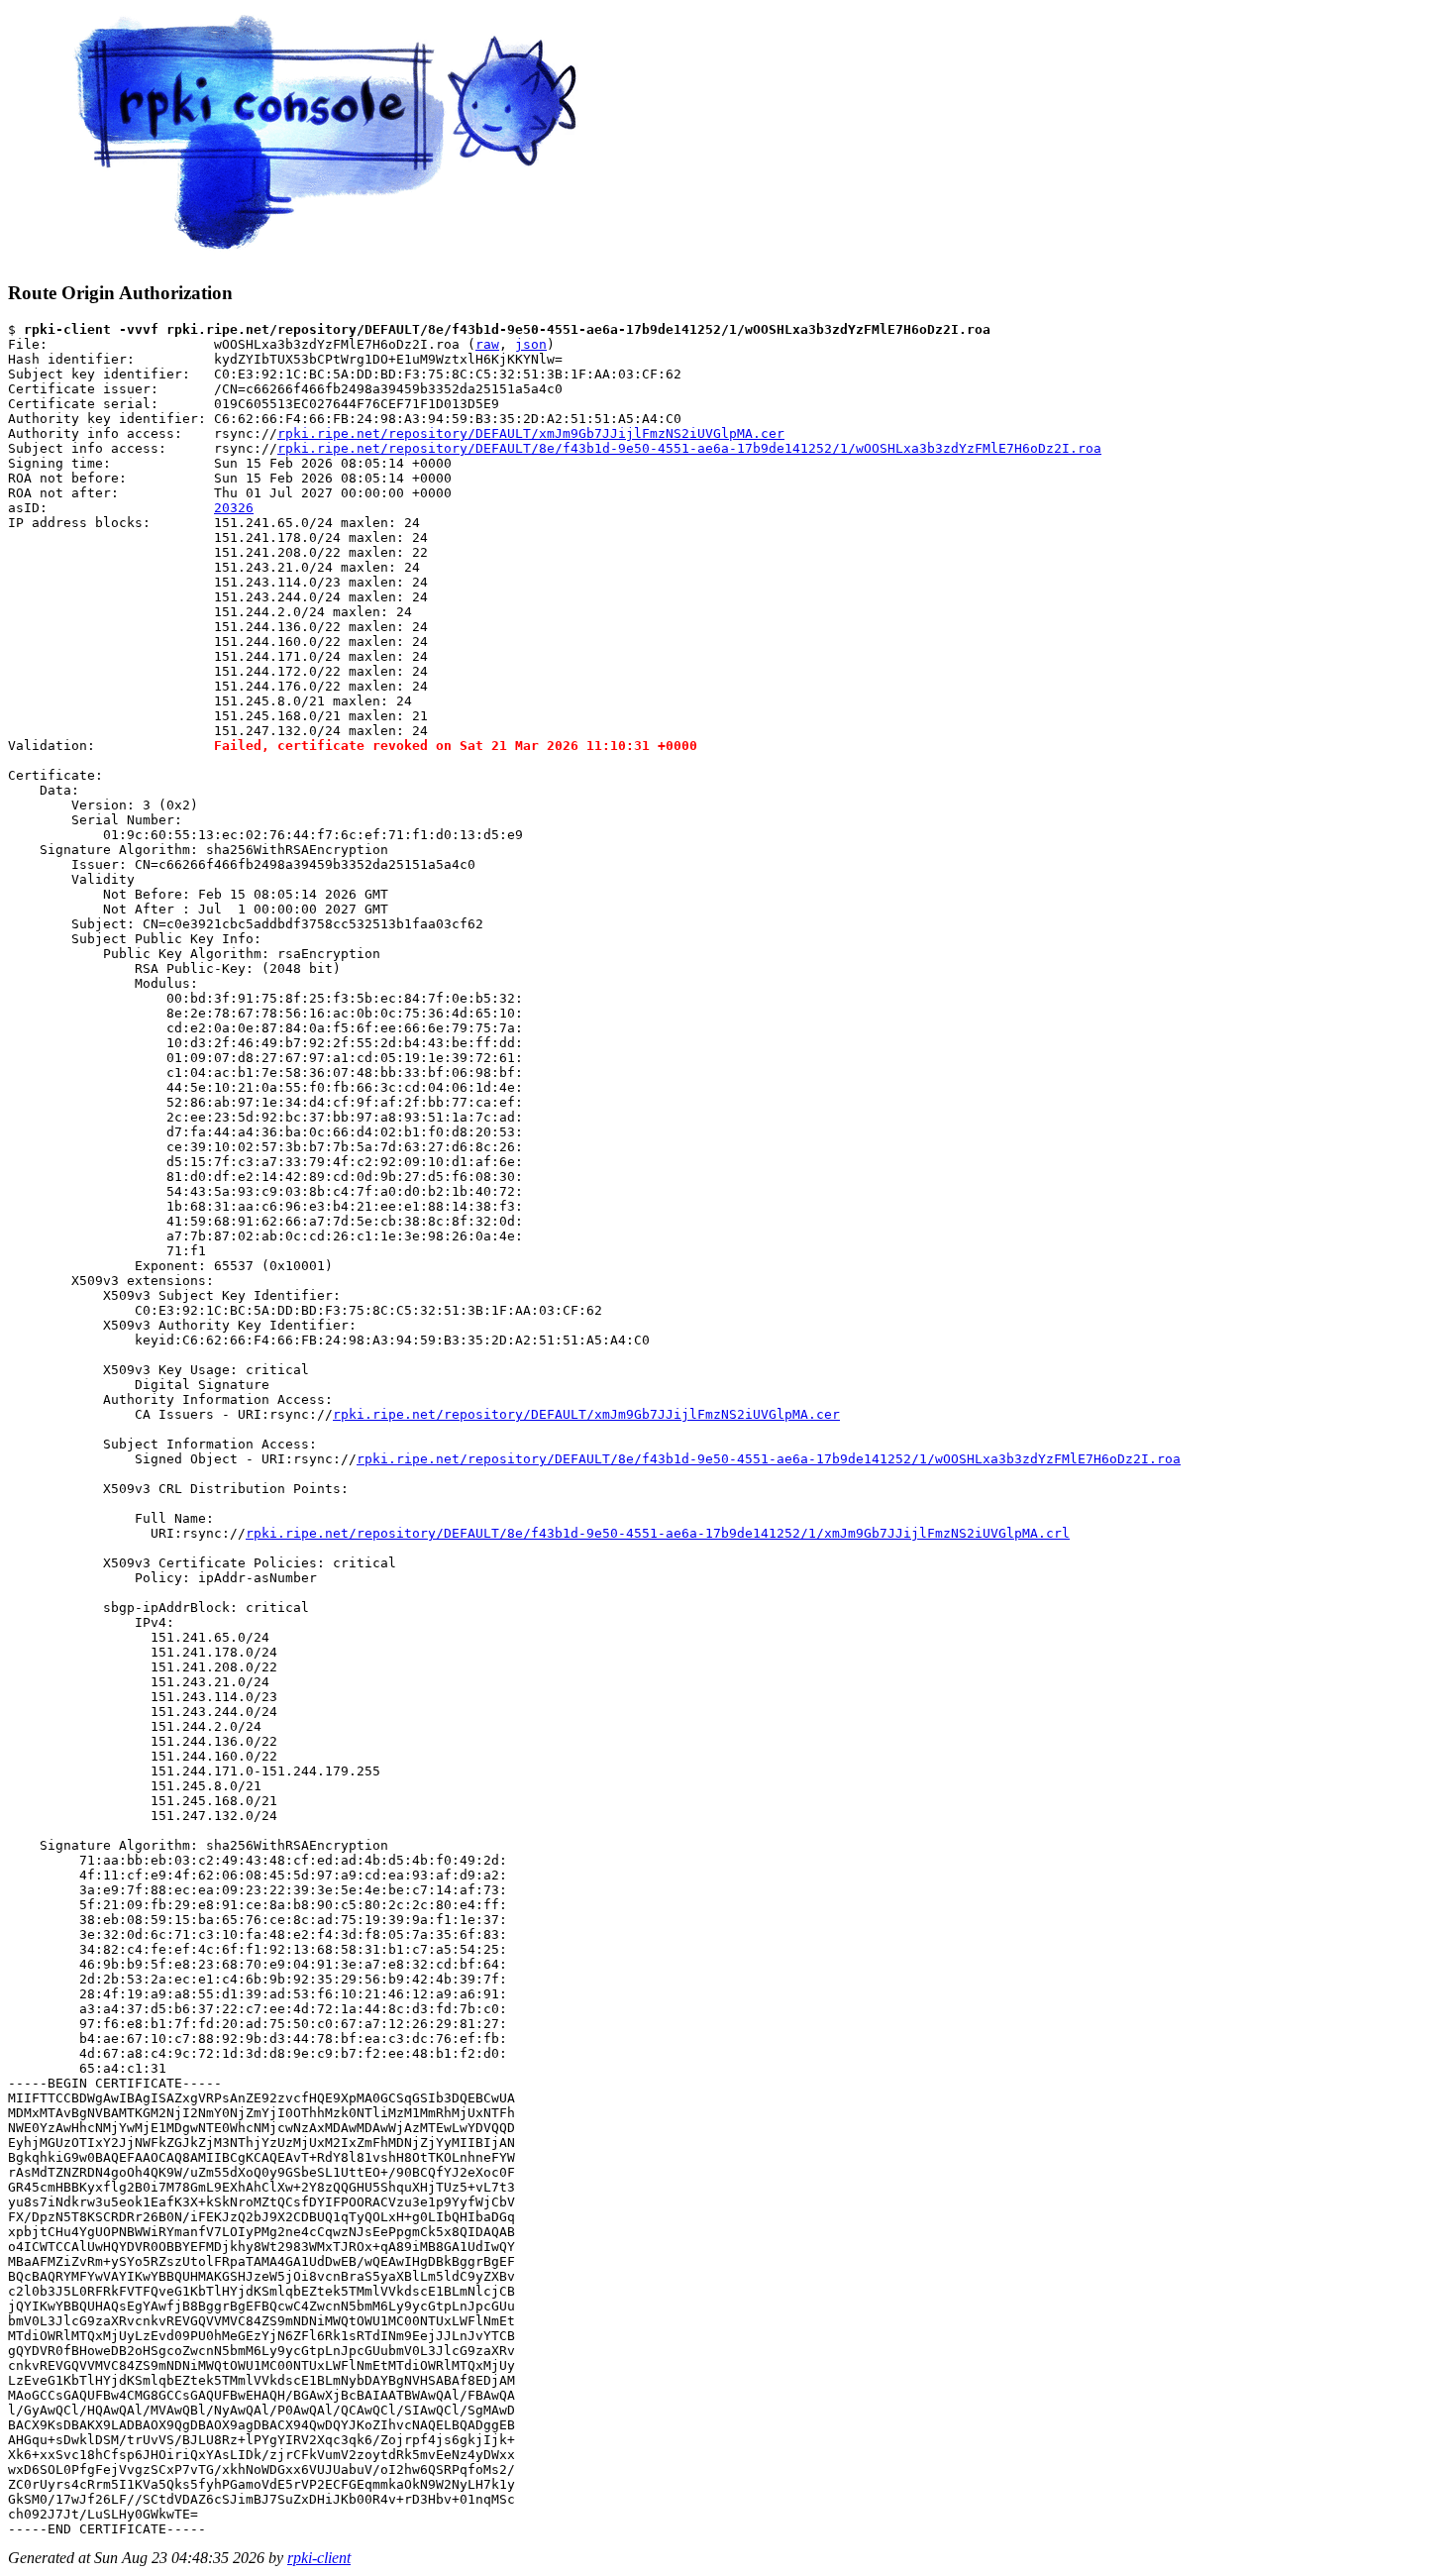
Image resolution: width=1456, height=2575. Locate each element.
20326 (234, 508)
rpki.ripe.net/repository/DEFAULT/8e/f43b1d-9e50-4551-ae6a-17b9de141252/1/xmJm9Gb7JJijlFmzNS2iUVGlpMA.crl (658, 1533)
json (531, 344)
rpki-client (319, 2558)
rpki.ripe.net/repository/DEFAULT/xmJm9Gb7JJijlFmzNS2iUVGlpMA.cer (531, 433)
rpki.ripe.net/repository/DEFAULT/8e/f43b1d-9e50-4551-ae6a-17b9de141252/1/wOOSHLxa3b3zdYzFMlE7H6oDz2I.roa (689, 448)
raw (487, 344)
